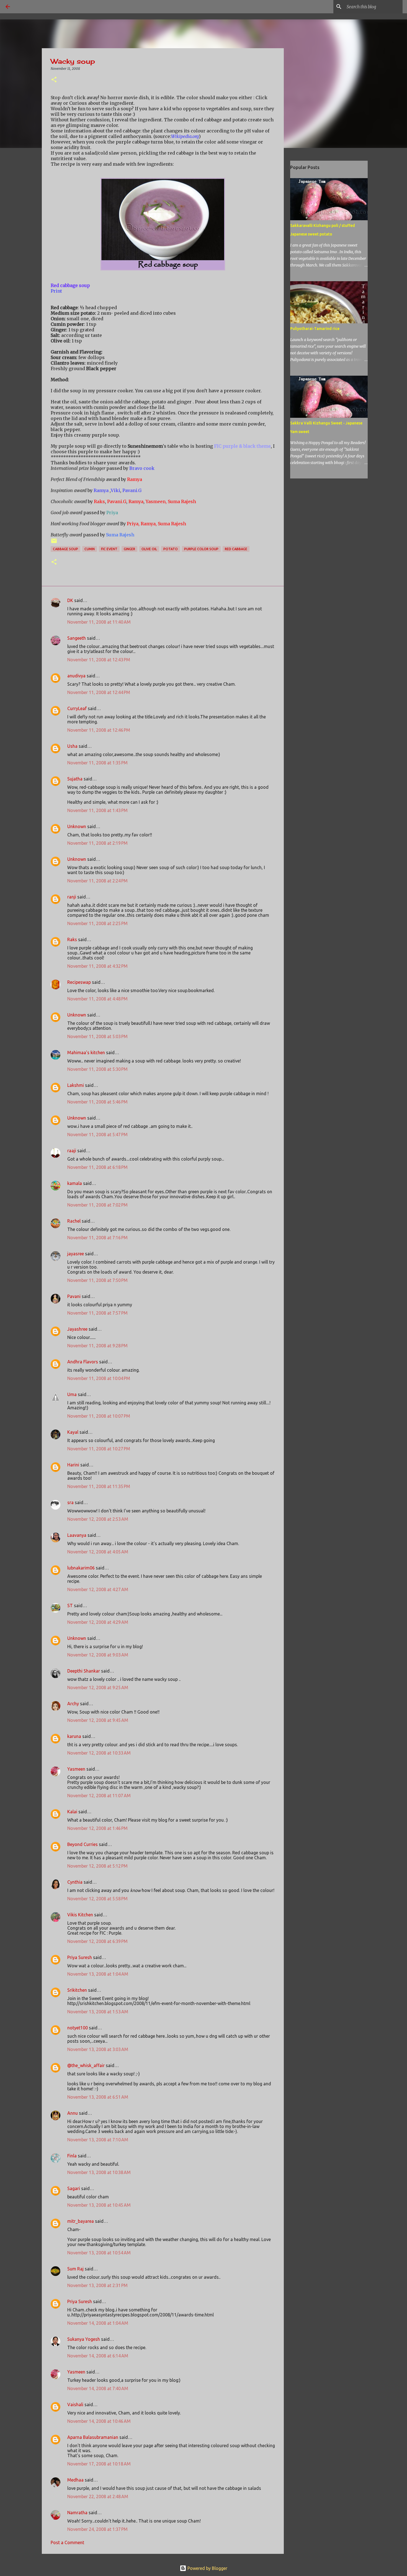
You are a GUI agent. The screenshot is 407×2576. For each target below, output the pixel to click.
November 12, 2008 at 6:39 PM (97, 1941)
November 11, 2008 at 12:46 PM (99, 730)
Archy (73, 1704)
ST (70, 1605)
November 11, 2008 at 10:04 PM (99, 1378)
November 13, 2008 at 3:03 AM (98, 2049)
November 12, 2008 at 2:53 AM (98, 1519)
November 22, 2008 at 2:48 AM (98, 2496)
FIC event (109, 549)
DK (70, 600)
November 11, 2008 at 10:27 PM (99, 1449)
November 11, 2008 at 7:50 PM (97, 1280)
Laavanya (77, 1535)
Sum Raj (75, 2269)
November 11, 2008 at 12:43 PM (99, 660)
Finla (72, 2156)
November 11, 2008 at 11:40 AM (99, 622)
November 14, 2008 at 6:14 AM (98, 2356)
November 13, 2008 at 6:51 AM (98, 2097)
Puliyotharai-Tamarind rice (315, 329)
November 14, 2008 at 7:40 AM (98, 2388)
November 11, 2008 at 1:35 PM (97, 763)
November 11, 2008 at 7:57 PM (97, 1313)
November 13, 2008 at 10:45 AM (99, 2205)
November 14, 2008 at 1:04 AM (98, 2323)
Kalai (72, 1812)
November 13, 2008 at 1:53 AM (98, 2012)
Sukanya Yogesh (84, 2339)
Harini (74, 1465)
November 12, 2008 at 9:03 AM (98, 1655)
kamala (75, 1183)
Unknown (77, 826)
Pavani (74, 1296)
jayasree (76, 1254)
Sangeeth (77, 638)
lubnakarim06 (81, 1568)
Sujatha (75, 779)
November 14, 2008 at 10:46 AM (99, 2421)
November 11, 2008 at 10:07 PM (99, 1416)
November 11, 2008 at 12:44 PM (99, 692)
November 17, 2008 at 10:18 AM (99, 2464)
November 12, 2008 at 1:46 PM (97, 1828)
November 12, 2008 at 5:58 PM (97, 1899)
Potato (171, 549)
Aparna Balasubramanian (93, 2437)
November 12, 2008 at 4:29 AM (98, 1622)
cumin (90, 549)
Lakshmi (76, 1085)
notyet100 (78, 2028)
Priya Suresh (80, 1957)
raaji (72, 1151)
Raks (72, 939)
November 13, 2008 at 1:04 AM (98, 1974)
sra (70, 1502)
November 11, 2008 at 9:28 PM (97, 1346)
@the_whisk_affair (86, 2065)
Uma (72, 1394)
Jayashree (77, 1329)
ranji (72, 897)
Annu (73, 2113)
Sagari (74, 2188)
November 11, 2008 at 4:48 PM (97, 999)
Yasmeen (76, 1769)
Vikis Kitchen (80, 1915)
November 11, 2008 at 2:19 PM (97, 843)
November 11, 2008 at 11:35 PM (99, 1486)
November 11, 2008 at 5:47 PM (97, 1135)
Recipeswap (79, 982)
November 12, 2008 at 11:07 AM (99, 1796)
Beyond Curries (83, 1844)
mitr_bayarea (81, 2221)
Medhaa (75, 2480)
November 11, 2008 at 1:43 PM (97, 810)
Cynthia (75, 1882)
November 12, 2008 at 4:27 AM (98, 1589)
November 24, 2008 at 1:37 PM (97, 2529)
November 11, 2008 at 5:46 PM (97, 1102)
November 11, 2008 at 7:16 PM (97, 1238)
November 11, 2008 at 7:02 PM (97, 1205)
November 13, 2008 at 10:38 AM (99, 2172)
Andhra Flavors (83, 1362)
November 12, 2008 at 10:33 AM (99, 1753)
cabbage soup (65, 549)
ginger (129, 549)
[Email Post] (54, 543)
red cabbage (236, 549)
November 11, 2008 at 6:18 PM (97, 1167)
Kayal (73, 1432)
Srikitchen (77, 1990)
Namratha (77, 2513)
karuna (74, 1736)
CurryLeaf (77, 708)
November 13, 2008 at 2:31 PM (97, 2285)
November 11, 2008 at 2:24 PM (97, 881)
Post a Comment (67, 2542)
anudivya (76, 676)
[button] (54, 80)
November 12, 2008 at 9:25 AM (98, 1688)
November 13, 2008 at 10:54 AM (99, 2253)
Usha (72, 746)
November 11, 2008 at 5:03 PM (97, 1036)
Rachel (74, 1221)
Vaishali (75, 2405)
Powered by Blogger (207, 2568)
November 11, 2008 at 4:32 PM (97, 966)
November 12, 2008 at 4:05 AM (98, 1552)
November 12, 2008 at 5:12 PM (97, 1866)
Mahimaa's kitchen (86, 1053)
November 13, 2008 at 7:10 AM (98, 2140)
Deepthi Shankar (84, 1671)
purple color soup (201, 549)
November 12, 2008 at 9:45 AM (98, 1720)
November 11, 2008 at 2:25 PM (97, 923)
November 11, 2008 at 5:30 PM (97, 1069)
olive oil (149, 549)
